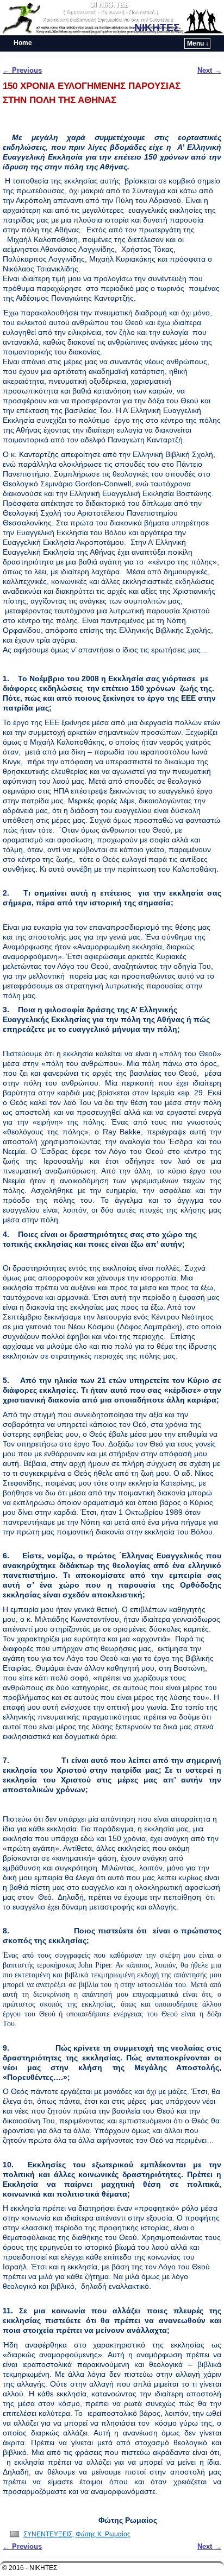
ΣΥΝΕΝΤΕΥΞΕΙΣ (48, 2534)
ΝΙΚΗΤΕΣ (157, 27)
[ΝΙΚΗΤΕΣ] (112, 18)
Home (23, 43)
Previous (22, 70)
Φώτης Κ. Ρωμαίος (103, 2534)
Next (209, 70)
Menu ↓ (198, 43)
